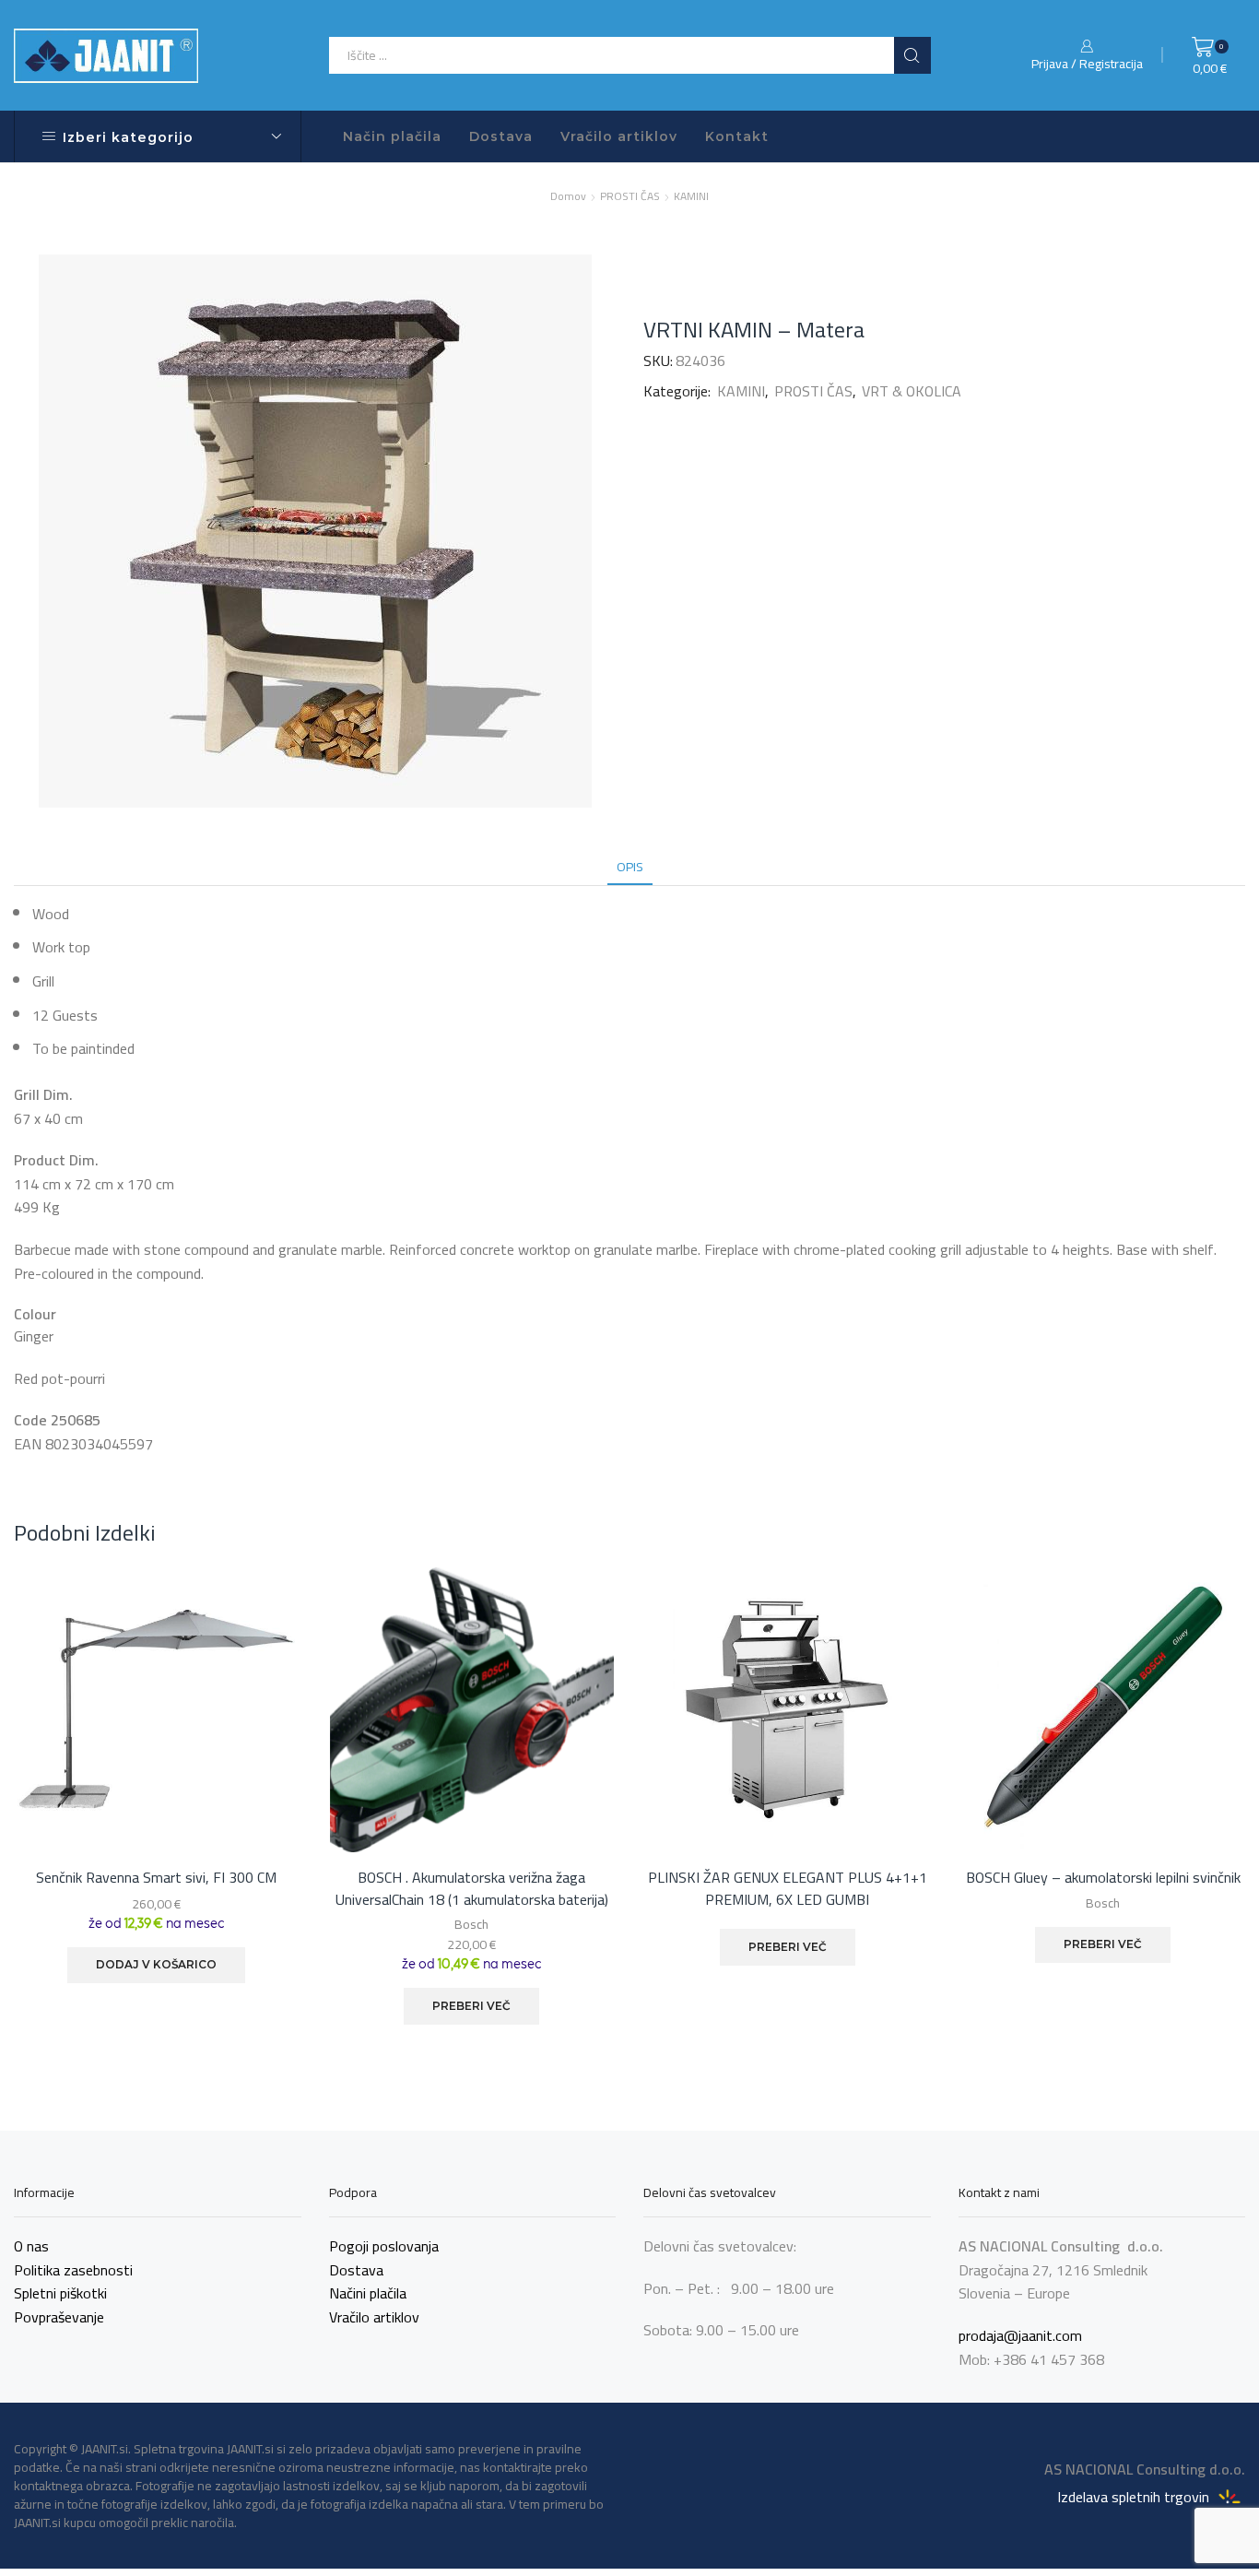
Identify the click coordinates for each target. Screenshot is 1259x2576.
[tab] (630, 867)
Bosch (471, 1924)
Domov (568, 196)
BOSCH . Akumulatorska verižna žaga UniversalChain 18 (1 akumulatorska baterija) (472, 1889)
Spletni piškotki (60, 2293)
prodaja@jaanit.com (1020, 2335)
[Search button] (912, 55)
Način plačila (392, 136)
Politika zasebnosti (73, 2270)
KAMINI (691, 196)
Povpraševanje (59, 2317)
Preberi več (471, 2006)
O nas (31, 2246)
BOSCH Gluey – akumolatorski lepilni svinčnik (1103, 1878)
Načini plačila (368, 2293)
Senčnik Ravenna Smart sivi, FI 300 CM (156, 1878)
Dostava (501, 136)
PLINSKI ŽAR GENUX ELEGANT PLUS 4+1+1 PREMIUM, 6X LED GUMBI (788, 1889)
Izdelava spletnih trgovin (1135, 2496)
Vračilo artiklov (619, 136)
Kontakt (737, 136)
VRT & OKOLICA (912, 391)
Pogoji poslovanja (384, 2246)
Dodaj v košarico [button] (156, 1964)
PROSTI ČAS (630, 196)
